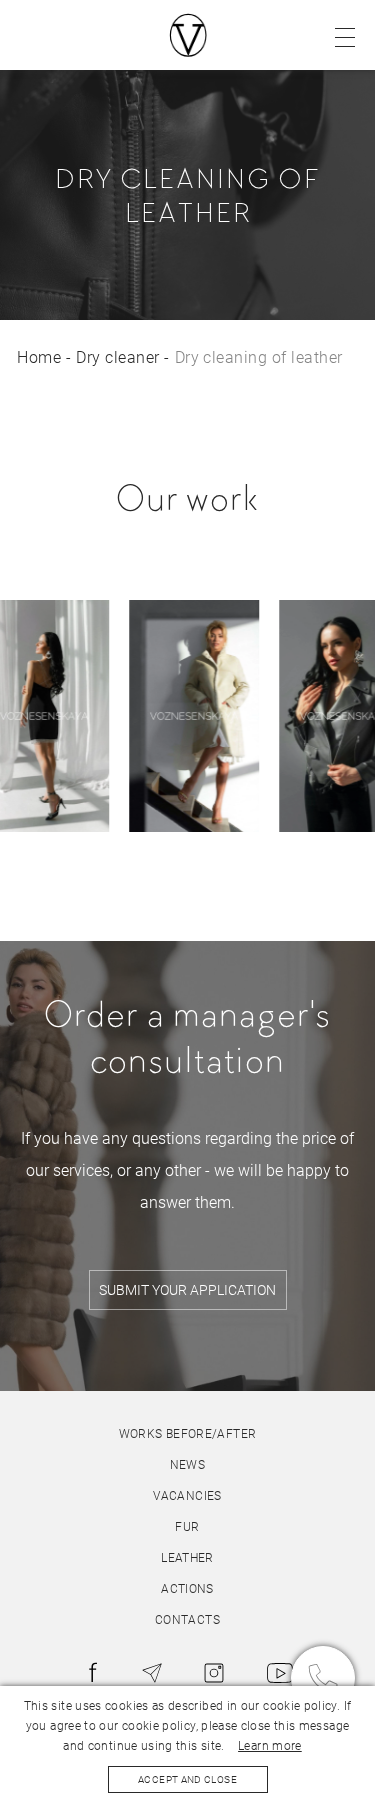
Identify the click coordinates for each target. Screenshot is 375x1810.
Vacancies (187, 1496)
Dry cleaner (117, 357)
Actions (187, 1589)
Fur (187, 1527)
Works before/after (187, 1434)
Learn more (270, 1746)
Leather (187, 1558)
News (187, 1465)
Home (39, 357)
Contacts (187, 1620)
